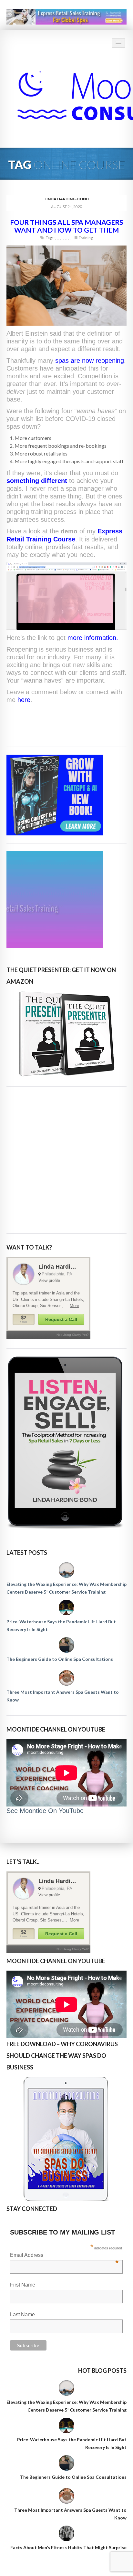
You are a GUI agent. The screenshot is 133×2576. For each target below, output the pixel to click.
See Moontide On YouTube (45, 1811)
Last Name (22, 2314)
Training (86, 238)
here (24, 700)
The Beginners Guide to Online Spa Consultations (60, 1659)
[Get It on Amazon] (66, 1034)
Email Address (64, 2256)
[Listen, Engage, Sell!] (66, 1443)
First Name (23, 2285)
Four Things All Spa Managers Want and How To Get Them (66, 226)
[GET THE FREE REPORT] (66, 2139)
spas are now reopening (90, 361)
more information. (93, 638)
